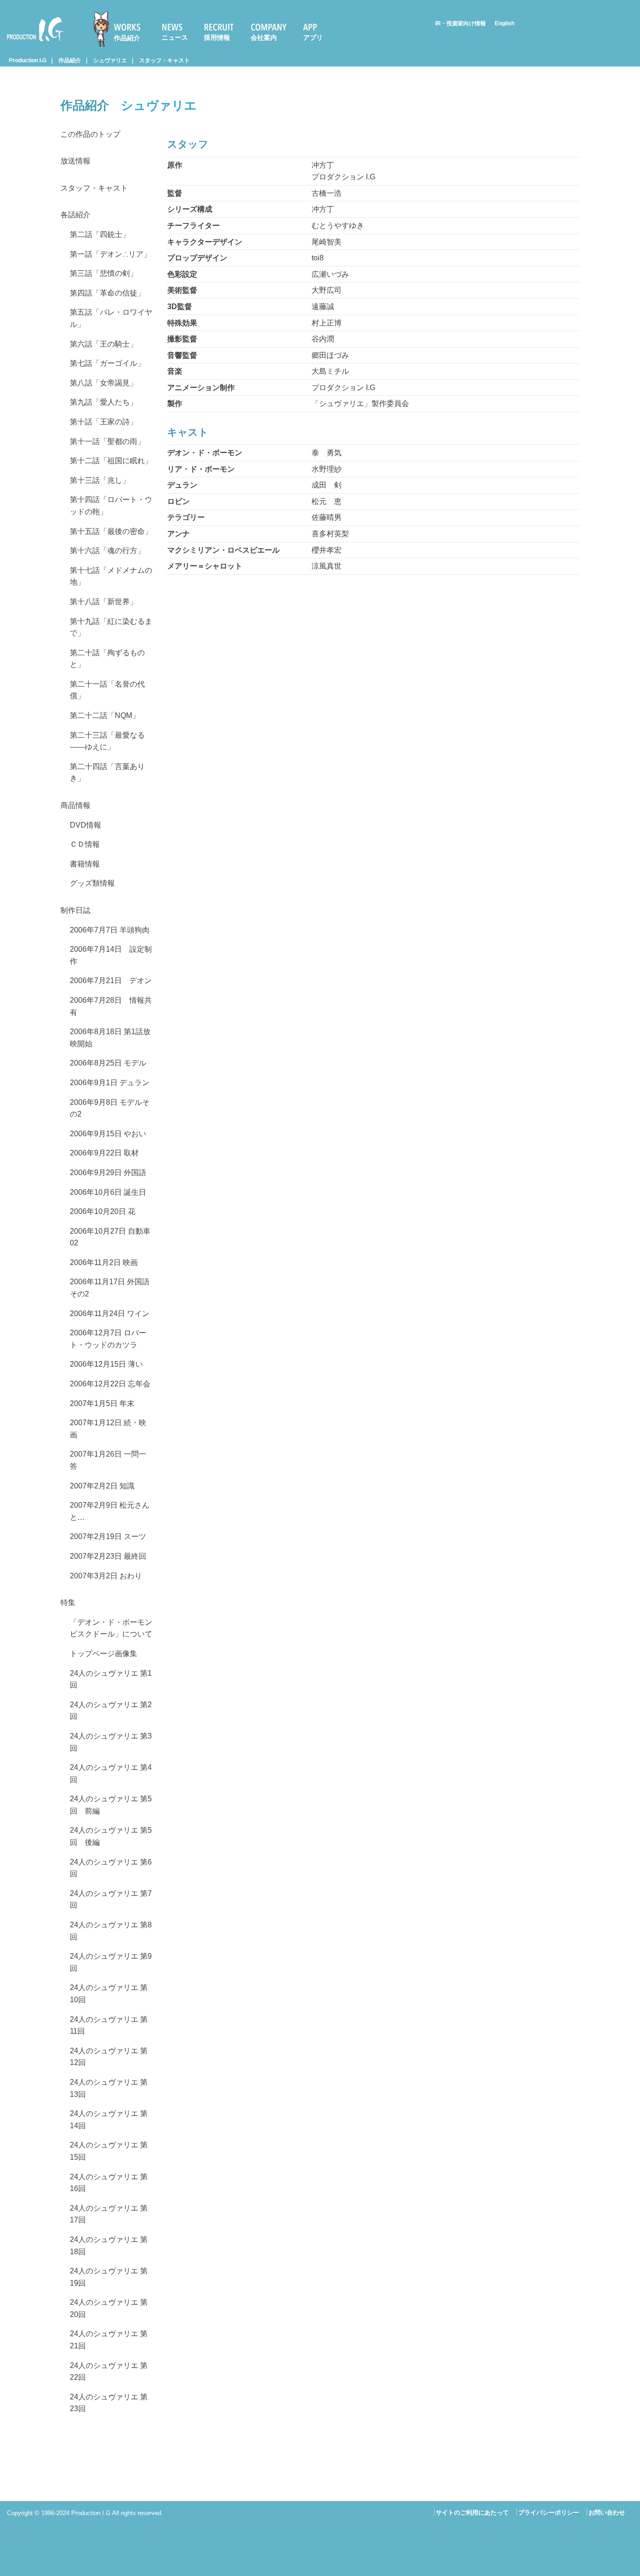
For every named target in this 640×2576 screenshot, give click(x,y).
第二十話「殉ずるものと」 (107, 659)
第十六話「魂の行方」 (107, 551)
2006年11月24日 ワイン (110, 1314)
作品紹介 (127, 38)
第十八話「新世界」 (104, 602)
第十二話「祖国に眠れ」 (111, 461)
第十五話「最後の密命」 (111, 531)
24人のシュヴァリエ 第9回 (111, 1962)
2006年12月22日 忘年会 (110, 1384)
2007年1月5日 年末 (102, 1403)
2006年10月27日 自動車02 (110, 1237)
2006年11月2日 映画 (104, 1262)
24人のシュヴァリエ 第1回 (111, 1679)
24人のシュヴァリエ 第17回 (109, 2214)
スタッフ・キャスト (164, 60)
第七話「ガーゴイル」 (107, 363)
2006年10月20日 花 (103, 1211)
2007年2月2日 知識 (102, 1486)
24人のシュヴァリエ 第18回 (109, 2246)
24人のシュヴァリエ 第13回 (109, 2088)
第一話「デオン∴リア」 (110, 254)
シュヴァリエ (110, 60)
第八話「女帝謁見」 (104, 383)
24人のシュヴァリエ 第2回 (111, 1711)
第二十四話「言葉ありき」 (107, 773)
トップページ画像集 (104, 1654)
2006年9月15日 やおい (108, 1134)
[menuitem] (121, 29)
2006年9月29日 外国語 (108, 1173)
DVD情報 (86, 825)
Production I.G (31, 43)
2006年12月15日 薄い (106, 1364)
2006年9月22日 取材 (104, 1153)
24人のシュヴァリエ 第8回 (111, 1931)
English (505, 23)
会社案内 (264, 37)
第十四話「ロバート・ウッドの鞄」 (111, 506)
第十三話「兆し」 (100, 480)
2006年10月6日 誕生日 (108, 1192)
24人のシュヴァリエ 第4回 (111, 1773)
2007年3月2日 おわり (106, 1576)
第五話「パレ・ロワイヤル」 (111, 318)
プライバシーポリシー (549, 2513)
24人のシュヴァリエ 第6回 (111, 1868)
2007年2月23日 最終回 (108, 1556)
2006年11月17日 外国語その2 (110, 1288)
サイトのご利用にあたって (472, 2513)
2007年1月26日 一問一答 (108, 1460)
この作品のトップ (90, 134)
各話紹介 (75, 215)
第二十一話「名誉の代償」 (107, 690)
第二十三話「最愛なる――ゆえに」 (107, 741)
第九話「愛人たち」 (104, 402)
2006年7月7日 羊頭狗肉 (110, 930)
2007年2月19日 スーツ (108, 1536)
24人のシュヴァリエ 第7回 (111, 1899)
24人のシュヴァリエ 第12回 (109, 2057)
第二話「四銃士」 (100, 234)
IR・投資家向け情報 (461, 23)
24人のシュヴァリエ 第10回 (109, 1994)
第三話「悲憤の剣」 (104, 273)
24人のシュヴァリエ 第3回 (111, 1742)
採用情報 (217, 37)
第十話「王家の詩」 (104, 422)
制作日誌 (75, 910)
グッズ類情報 (92, 883)
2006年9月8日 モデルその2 (110, 1108)
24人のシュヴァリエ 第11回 (109, 2025)
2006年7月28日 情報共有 (111, 1006)
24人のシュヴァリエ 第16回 (109, 2183)
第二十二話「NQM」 (105, 715)
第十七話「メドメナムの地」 (111, 576)
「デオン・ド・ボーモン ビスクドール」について (111, 1628)
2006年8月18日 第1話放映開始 (110, 1038)
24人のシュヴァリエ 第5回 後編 (111, 1836)
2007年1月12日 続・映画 (108, 1429)
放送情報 (75, 161)
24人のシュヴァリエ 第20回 (109, 2308)
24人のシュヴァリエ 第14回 (109, 2120)
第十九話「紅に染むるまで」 (111, 627)
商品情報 (75, 805)
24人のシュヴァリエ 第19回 (109, 2277)
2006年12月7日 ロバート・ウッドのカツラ (108, 1339)
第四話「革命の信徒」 (107, 293)
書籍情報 (85, 864)
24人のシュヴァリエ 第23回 (109, 2403)
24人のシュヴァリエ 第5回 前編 (111, 1805)
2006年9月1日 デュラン (110, 1083)
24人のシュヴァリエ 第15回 (109, 2151)
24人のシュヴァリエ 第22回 (109, 2372)
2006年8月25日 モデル (108, 1063)
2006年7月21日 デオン (111, 981)
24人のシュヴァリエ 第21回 (109, 2340)
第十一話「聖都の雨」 (107, 441)
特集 (68, 1603)
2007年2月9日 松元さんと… (110, 1511)
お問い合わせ (607, 2513)
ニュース (175, 37)
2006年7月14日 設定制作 (111, 955)
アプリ (313, 37)
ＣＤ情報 (85, 844)
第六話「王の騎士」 (104, 344)
